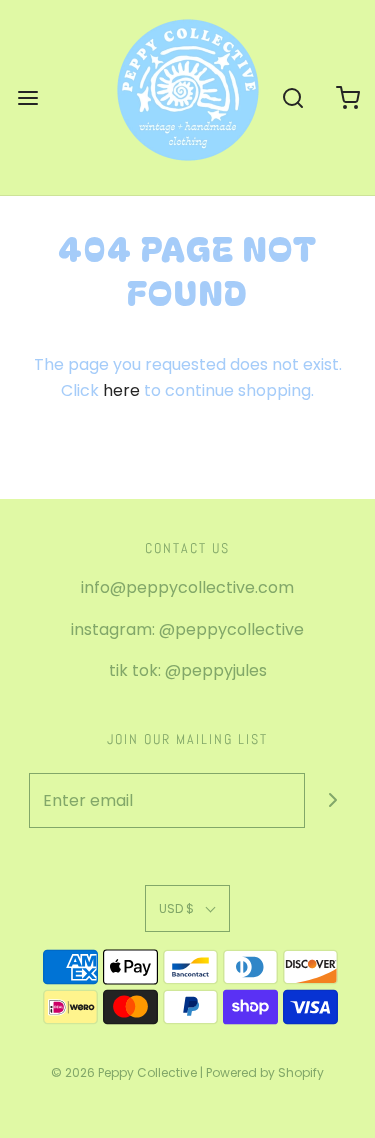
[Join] (332, 800)
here (121, 390)
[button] (187, 908)
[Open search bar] (292, 97)
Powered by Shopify (265, 1072)
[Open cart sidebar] (347, 97)
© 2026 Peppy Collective (124, 1072)
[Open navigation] (27, 97)
